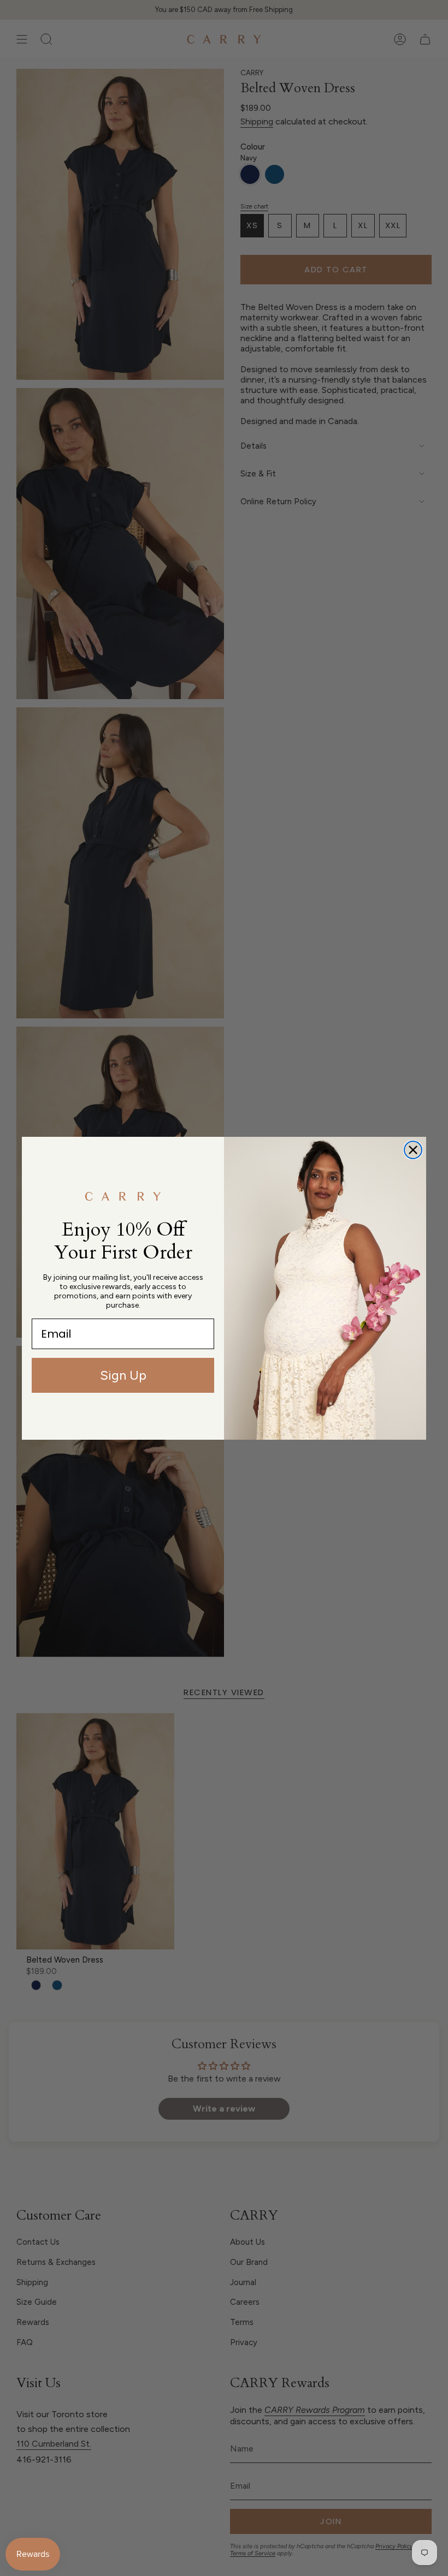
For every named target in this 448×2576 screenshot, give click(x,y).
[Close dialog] (413, 1150)
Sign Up (123, 1375)
